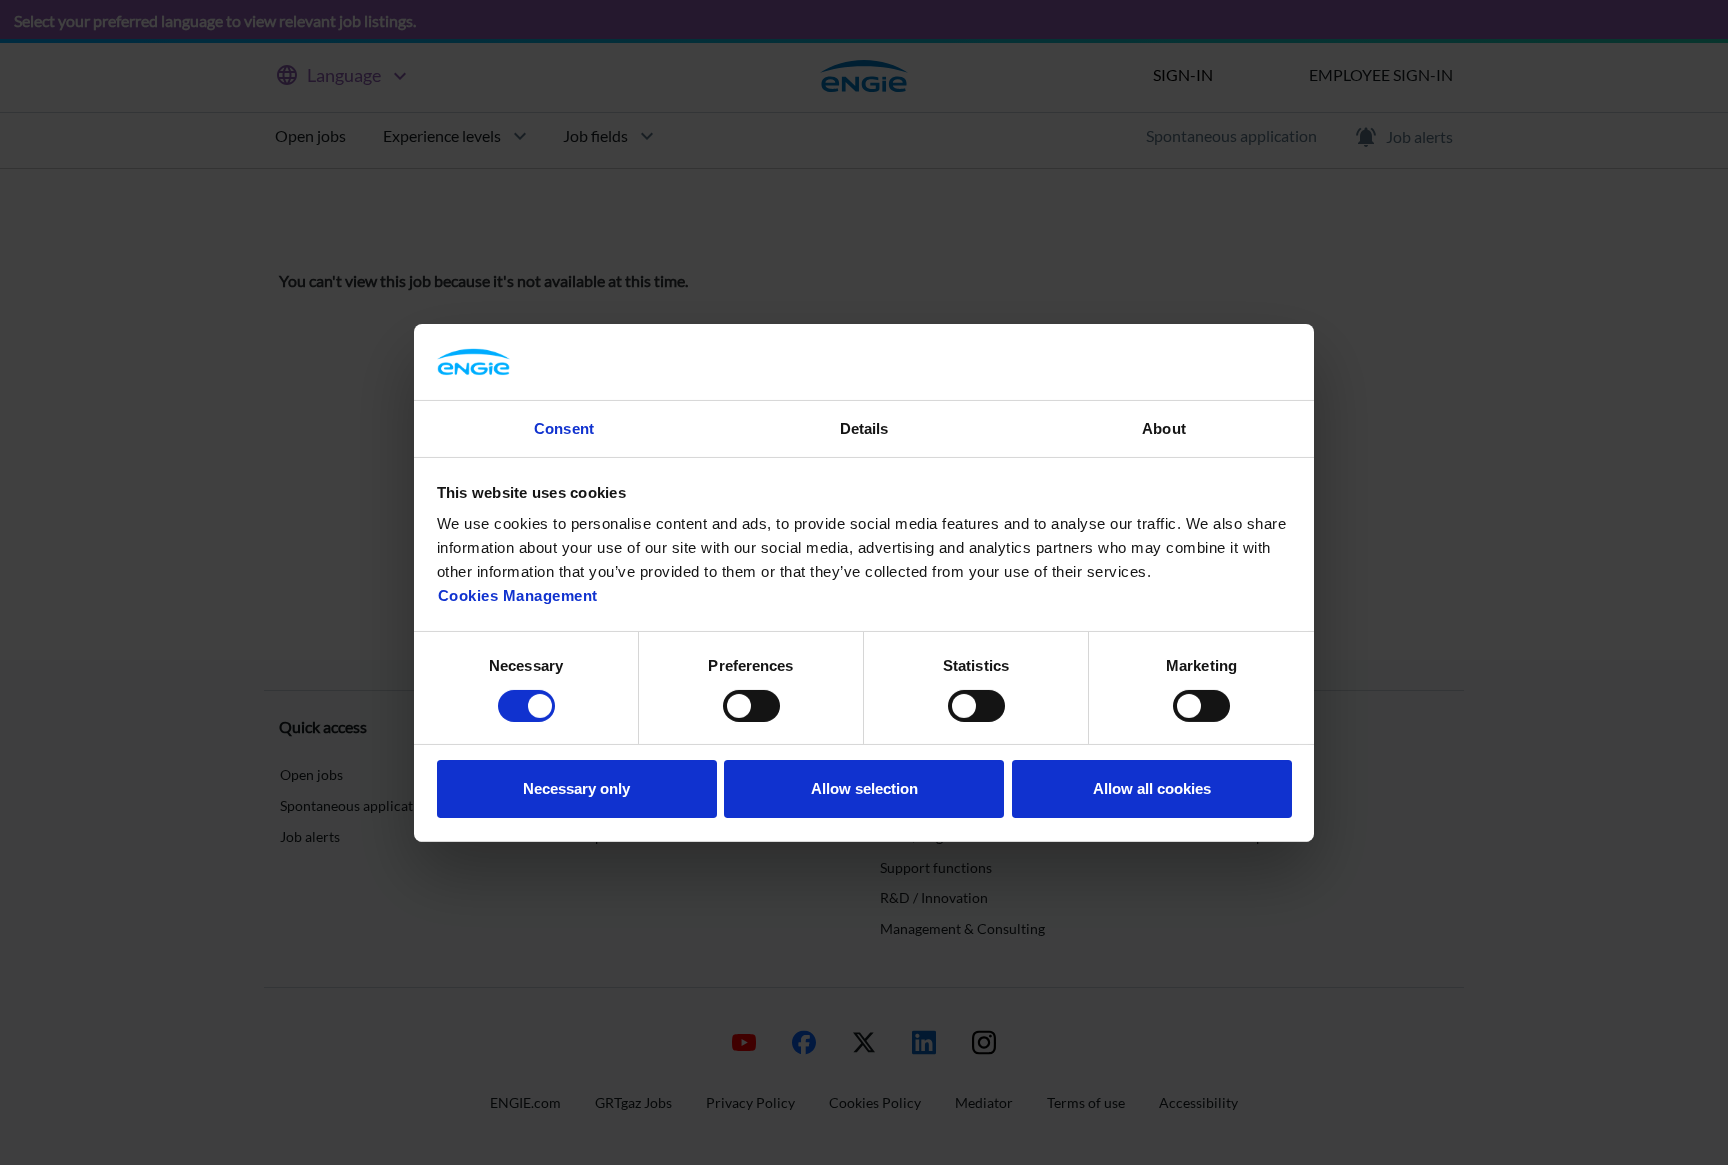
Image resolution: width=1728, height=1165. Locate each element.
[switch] (751, 706)
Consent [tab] (564, 428)
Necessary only (576, 788)
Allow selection (864, 788)
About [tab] (1164, 428)
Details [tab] (864, 428)
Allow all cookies (1152, 788)
